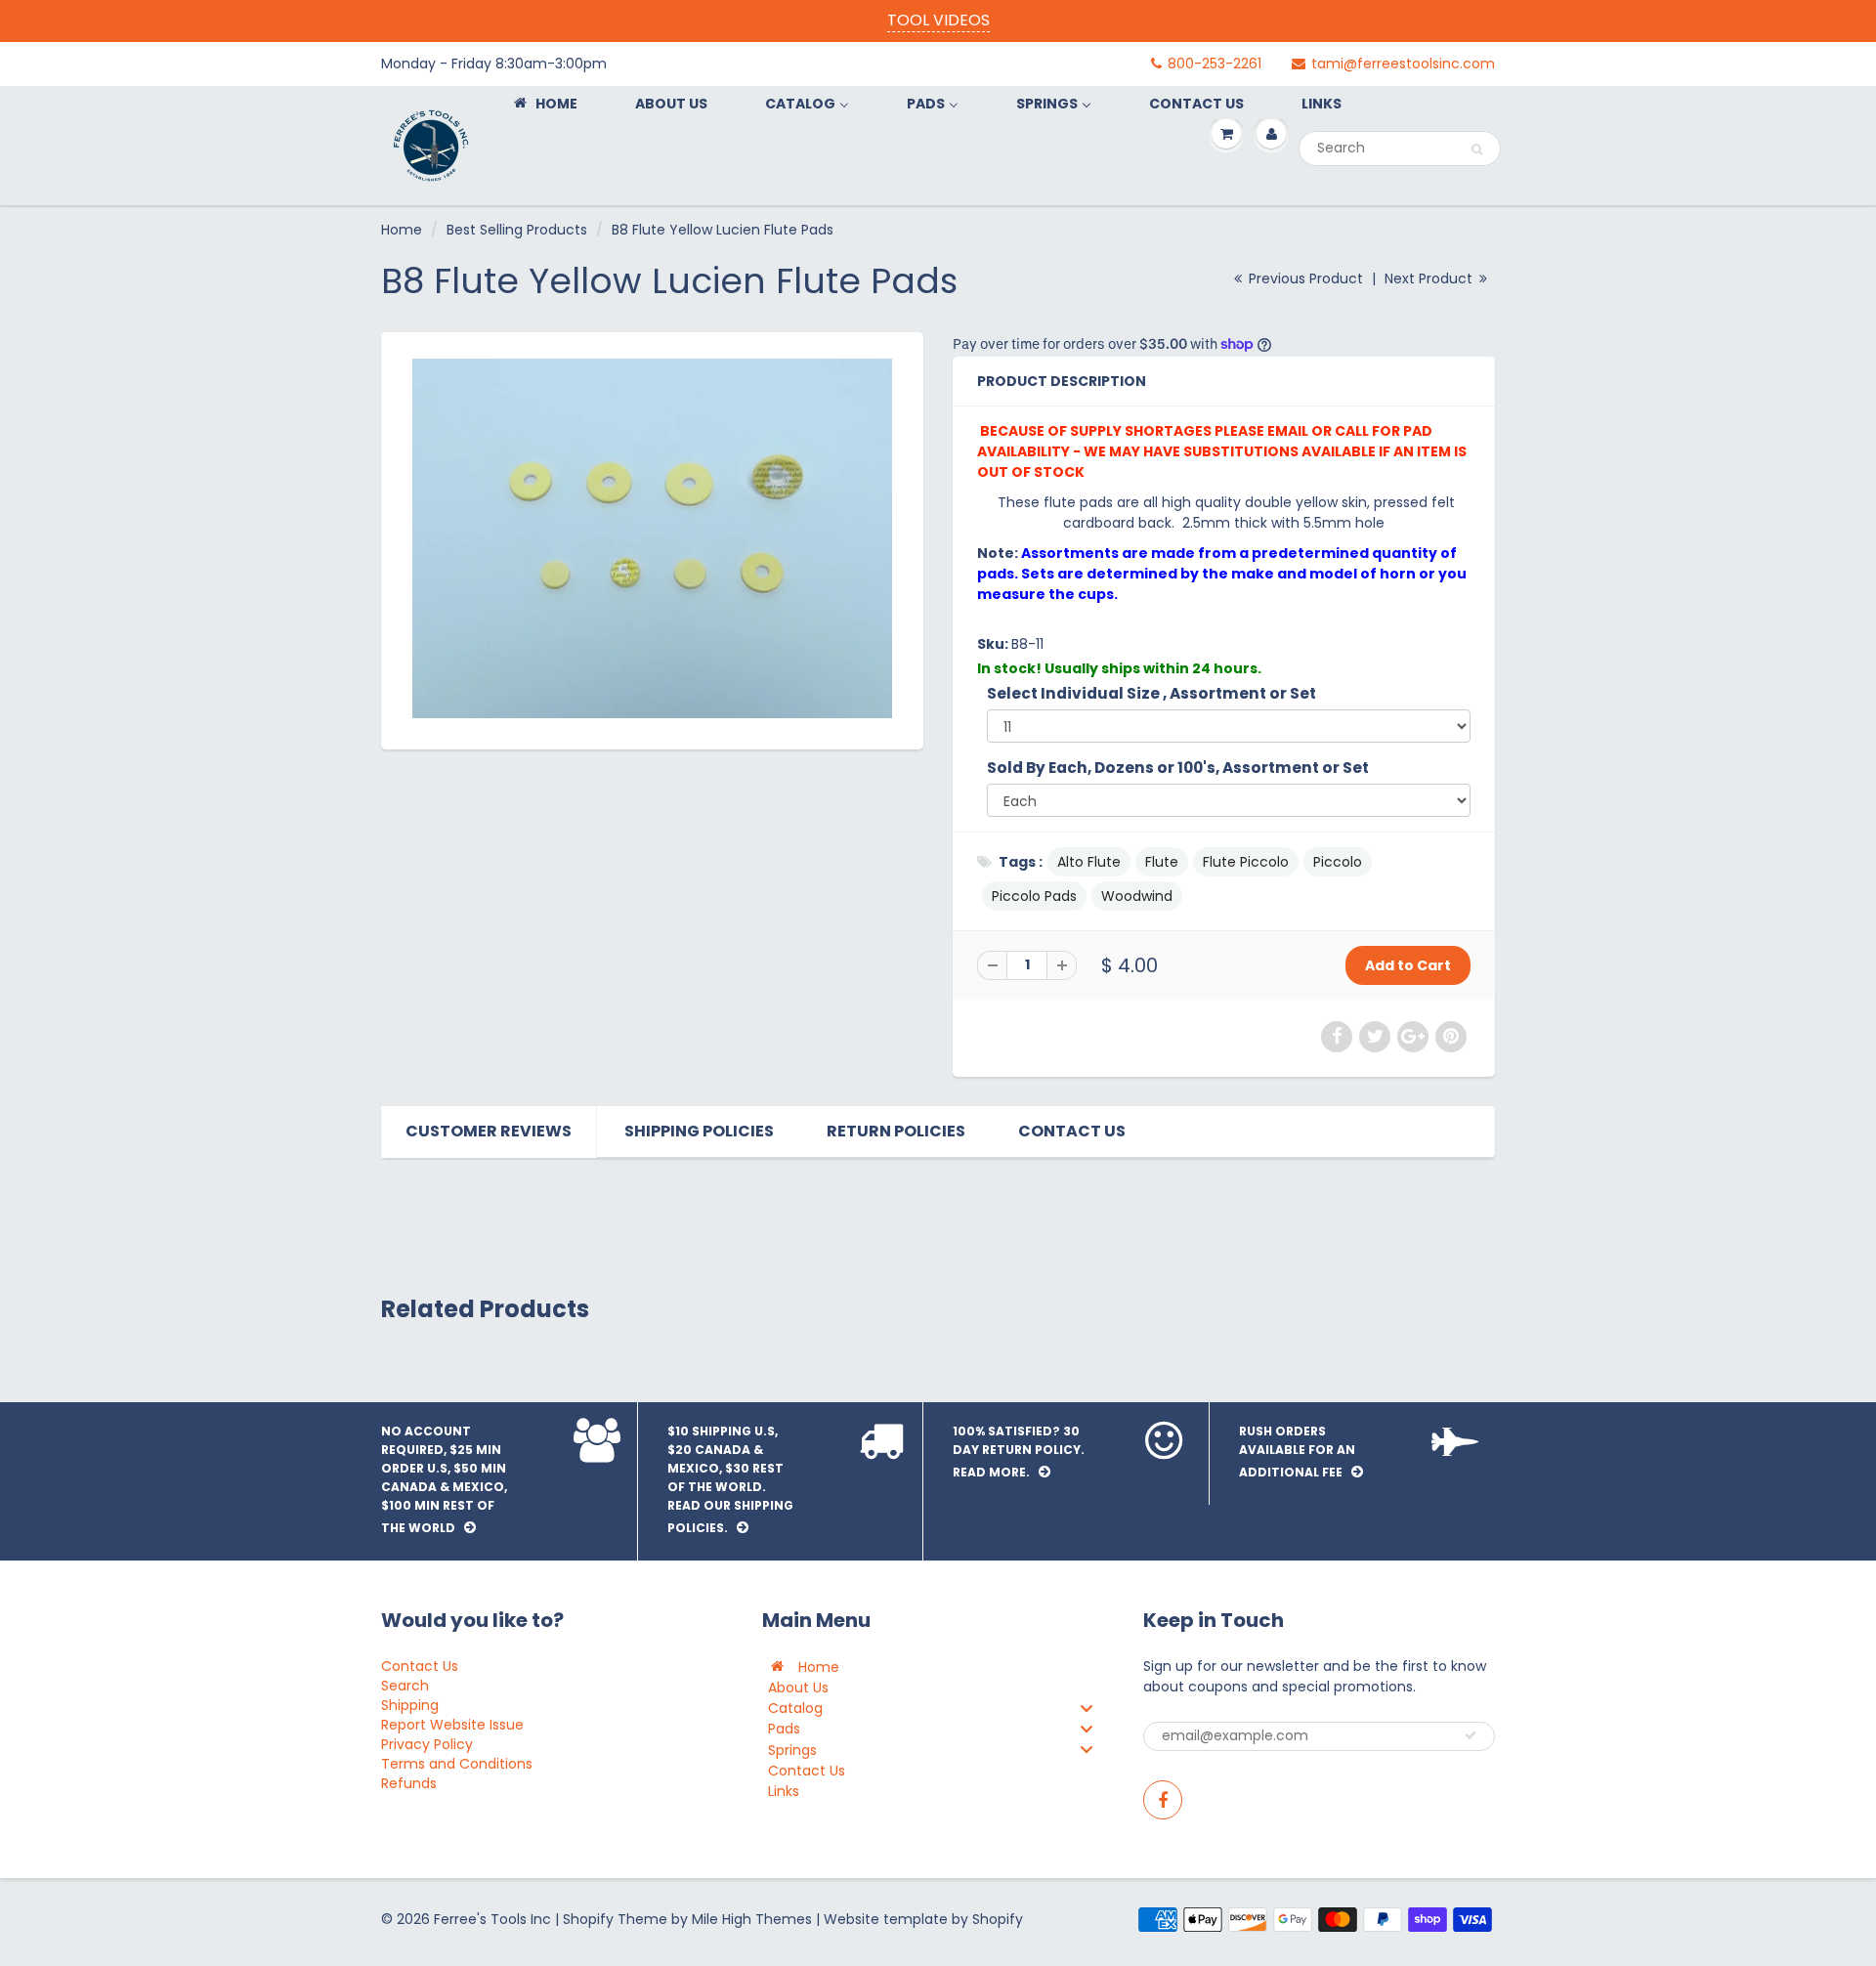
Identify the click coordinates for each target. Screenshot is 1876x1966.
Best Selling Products (517, 230)
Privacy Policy (427, 1744)
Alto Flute (1089, 862)
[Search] (1477, 150)
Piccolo (1338, 862)
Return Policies (896, 1131)
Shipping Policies (699, 1131)
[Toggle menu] (1087, 1708)
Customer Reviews (489, 1131)
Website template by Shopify (923, 1919)
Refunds (409, 1783)
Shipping (410, 1705)
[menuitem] (544, 103)
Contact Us (1072, 1131)
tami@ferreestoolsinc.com (1403, 64)
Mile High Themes (752, 1919)
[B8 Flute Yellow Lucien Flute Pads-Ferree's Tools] (652, 538)
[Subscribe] (1471, 1735)
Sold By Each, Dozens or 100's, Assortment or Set (1178, 768)
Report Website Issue (452, 1725)
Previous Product (1304, 278)
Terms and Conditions (457, 1764)
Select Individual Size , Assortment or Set (1151, 693)
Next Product (1430, 278)
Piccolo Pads (1034, 896)
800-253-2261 (1215, 64)
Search (405, 1686)
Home (402, 230)
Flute (1162, 862)
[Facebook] (1163, 1800)
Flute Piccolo (1246, 862)
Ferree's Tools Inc (492, 1919)
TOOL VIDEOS (938, 20)
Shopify (588, 1919)
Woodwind (1137, 896)
